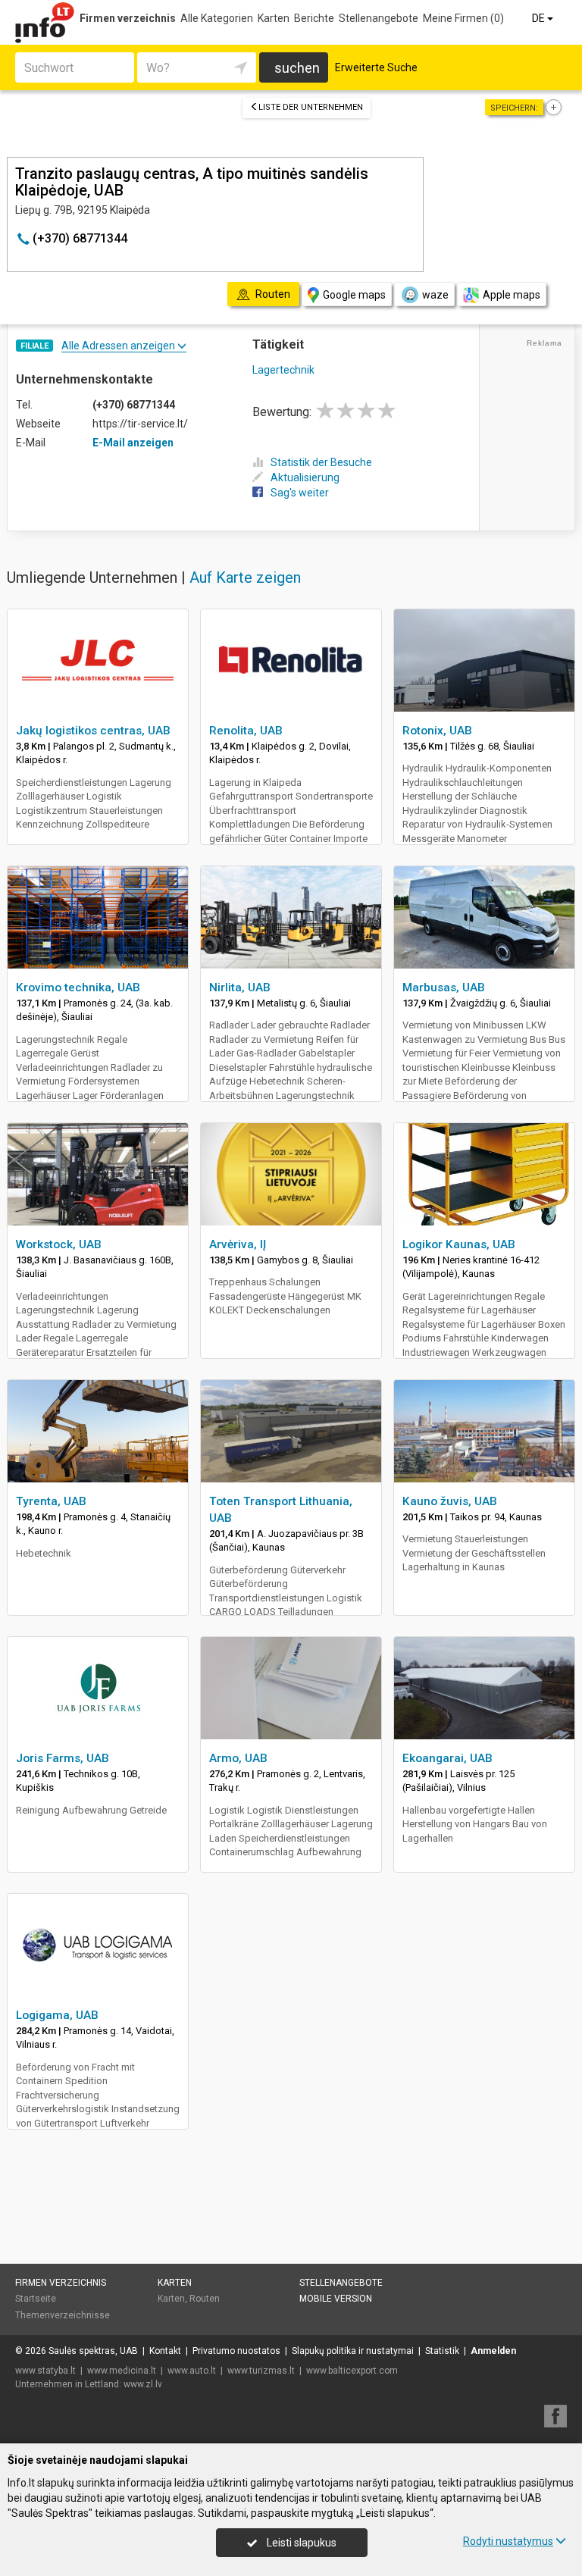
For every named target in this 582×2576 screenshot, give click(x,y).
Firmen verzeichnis (128, 18)
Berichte (314, 18)
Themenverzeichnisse (63, 2315)
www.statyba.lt (45, 2371)
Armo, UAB (238, 1758)
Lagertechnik (283, 370)
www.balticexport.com (352, 2371)
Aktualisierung (305, 477)
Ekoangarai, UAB (447, 1758)
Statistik (442, 2351)
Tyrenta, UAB (51, 1501)
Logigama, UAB (57, 2015)
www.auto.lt (192, 2371)
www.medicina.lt (122, 2371)
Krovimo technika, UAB (78, 988)
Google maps (354, 295)
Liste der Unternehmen (311, 107)
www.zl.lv (143, 2384)
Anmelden (493, 2351)
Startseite (36, 2299)
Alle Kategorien (217, 18)
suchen (297, 68)
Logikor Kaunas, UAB (459, 1244)
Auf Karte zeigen (245, 577)
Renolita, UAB (246, 731)
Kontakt (165, 2351)
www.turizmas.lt (261, 2371)
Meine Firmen (463, 18)
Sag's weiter (300, 493)
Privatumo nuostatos (236, 2351)
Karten (274, 18)
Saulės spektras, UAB (93, 2351)
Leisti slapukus (300, 2543)
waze (435, 295)
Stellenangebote (379, 18)
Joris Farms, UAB (63, 1758)
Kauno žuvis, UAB (450, 1501)
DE (540, 18)
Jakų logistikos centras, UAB (93, 731)
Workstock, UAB (59, 1244)
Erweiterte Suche (376, 67)
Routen (205, 2299)
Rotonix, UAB (437, 731)
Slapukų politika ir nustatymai (353, 2351)
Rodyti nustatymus (508, 2541)
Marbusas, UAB (444, 988)
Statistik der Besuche (321, 462)
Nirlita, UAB (240, 988)
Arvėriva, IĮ (238, 1244)
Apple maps (512, 295)
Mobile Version (336, 2299)
